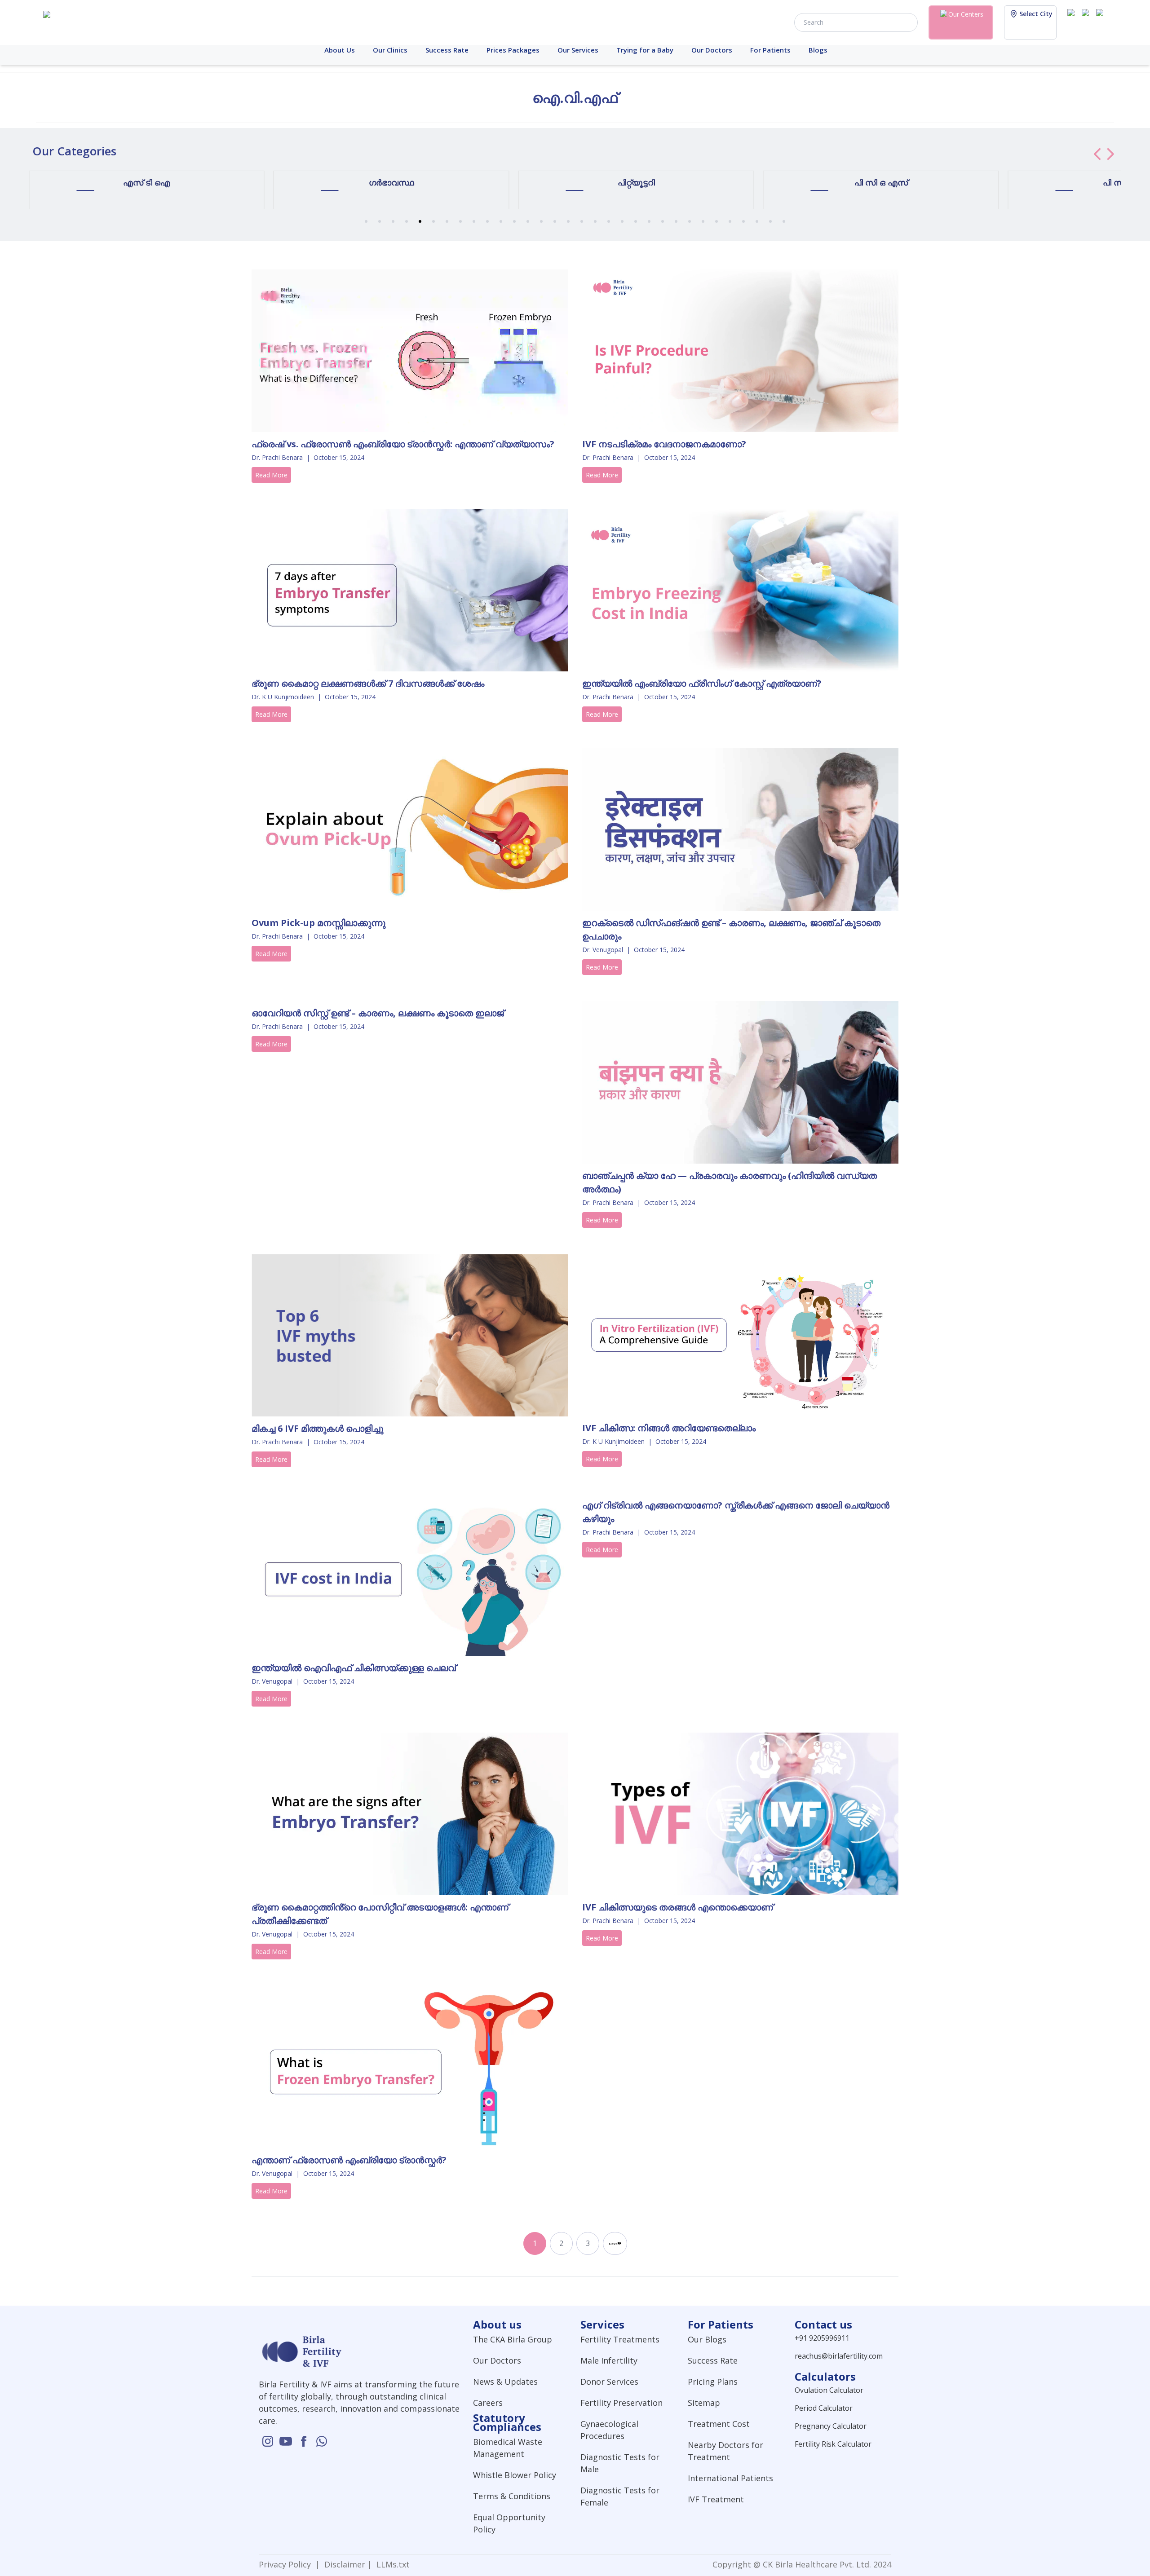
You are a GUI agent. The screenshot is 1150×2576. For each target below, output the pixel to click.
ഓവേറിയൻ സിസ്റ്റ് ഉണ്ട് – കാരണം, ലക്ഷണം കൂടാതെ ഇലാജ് (378, 1013)
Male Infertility (609, 2360)
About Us (340, 50)
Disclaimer (344, 2564)
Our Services (578, 50)
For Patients (770, 50)
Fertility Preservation (621, 2403)
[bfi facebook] (1101, 22)
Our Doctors (712, 50)
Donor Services (609, 2382)
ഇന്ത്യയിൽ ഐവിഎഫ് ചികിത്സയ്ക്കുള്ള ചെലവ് (354, 1668)
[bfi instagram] (1073, 22)
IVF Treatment (716, 2499)
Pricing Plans (713, 2382)
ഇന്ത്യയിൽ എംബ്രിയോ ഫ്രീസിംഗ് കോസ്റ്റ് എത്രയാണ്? (702, 683)
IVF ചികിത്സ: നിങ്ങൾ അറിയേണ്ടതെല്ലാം (669, 1428)
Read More (271, 475)
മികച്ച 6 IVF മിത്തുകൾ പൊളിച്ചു (317, 1428)
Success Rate (447, 50)
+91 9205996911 (822, 2338)
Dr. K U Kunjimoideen (283, 697)
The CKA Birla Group (513, 2339)
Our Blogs (707, 2339)
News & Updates (505, 2382)
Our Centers (966, 14)
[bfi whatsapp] (322, 2441)
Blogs (818, 50)
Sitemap (704, 2403)
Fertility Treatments (620, 2339)
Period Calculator (824, 2408)
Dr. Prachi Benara (277, 457)
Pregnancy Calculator (831, 2426)
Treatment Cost (719, 2424)
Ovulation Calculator (829, 2390)
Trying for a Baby (645, 50)
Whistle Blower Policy (515, 2475)
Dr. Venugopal (603, 950)
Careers (488, 2403)
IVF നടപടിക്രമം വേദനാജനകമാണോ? (664, 444)
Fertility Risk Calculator (833, 2444)
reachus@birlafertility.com (839, 2356)
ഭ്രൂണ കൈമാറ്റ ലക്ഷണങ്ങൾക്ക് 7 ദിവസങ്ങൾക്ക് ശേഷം (368, 683)
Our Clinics (390, 50)
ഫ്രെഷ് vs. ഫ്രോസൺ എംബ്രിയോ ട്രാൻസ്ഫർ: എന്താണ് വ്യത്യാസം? (403, 444)
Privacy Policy (287, 2564)
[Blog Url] (410, 351)
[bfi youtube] (1087, 22)
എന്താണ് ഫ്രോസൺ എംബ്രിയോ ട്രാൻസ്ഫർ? (349, 2160)
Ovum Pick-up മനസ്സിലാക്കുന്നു (318, 923)
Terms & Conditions (512, 2496)
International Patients (730, 2478)
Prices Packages (513, 50)
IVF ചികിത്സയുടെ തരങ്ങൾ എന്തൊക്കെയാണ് (678, 1907)
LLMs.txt (391, 2564)
